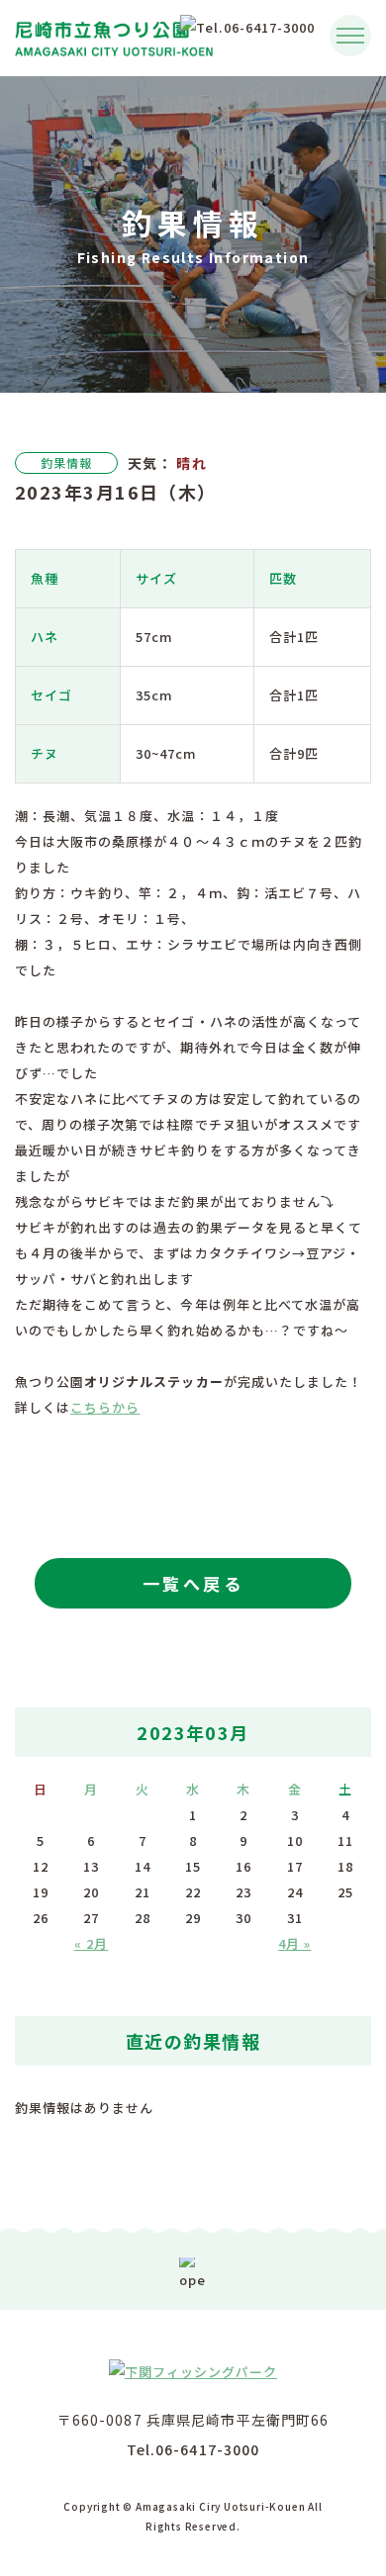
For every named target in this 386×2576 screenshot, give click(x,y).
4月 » (294, 1943)
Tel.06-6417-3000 (193, 2449)
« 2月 (91, 1943)
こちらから (105, 1407)
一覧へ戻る (193, 1583)
